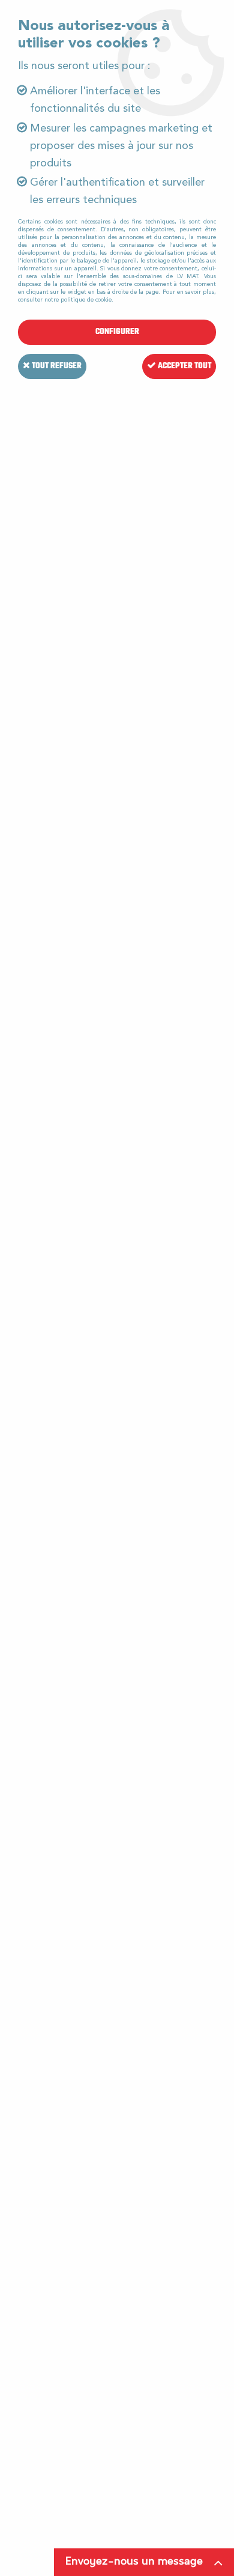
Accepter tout (184, 366)
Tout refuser (56, 366)
